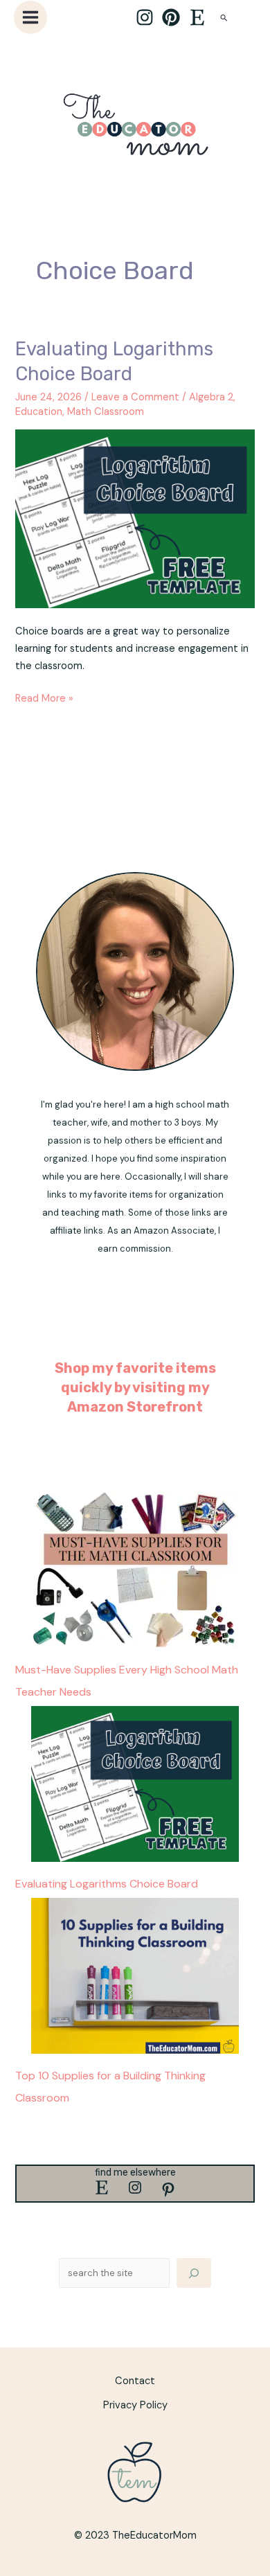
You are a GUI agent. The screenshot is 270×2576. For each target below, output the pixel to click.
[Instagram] (145, 17)
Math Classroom (106, 412)
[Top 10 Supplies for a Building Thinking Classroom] (135, 1976)
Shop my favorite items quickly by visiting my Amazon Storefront (135, 1387)
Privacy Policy (135, 2405)
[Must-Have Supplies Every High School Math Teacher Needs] (135, 1570)
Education (39, 412)
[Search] (194, 2273)
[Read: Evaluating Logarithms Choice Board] (135, 518)
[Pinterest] (171, 17)
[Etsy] (197, 17)
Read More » (44, 698)
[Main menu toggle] (30, 17)
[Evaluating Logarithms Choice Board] (135, 1784)
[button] (224, 18)
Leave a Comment (135, 397)
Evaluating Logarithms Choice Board (107, 1884)
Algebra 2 (211, 397)
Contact (135, 2381)
